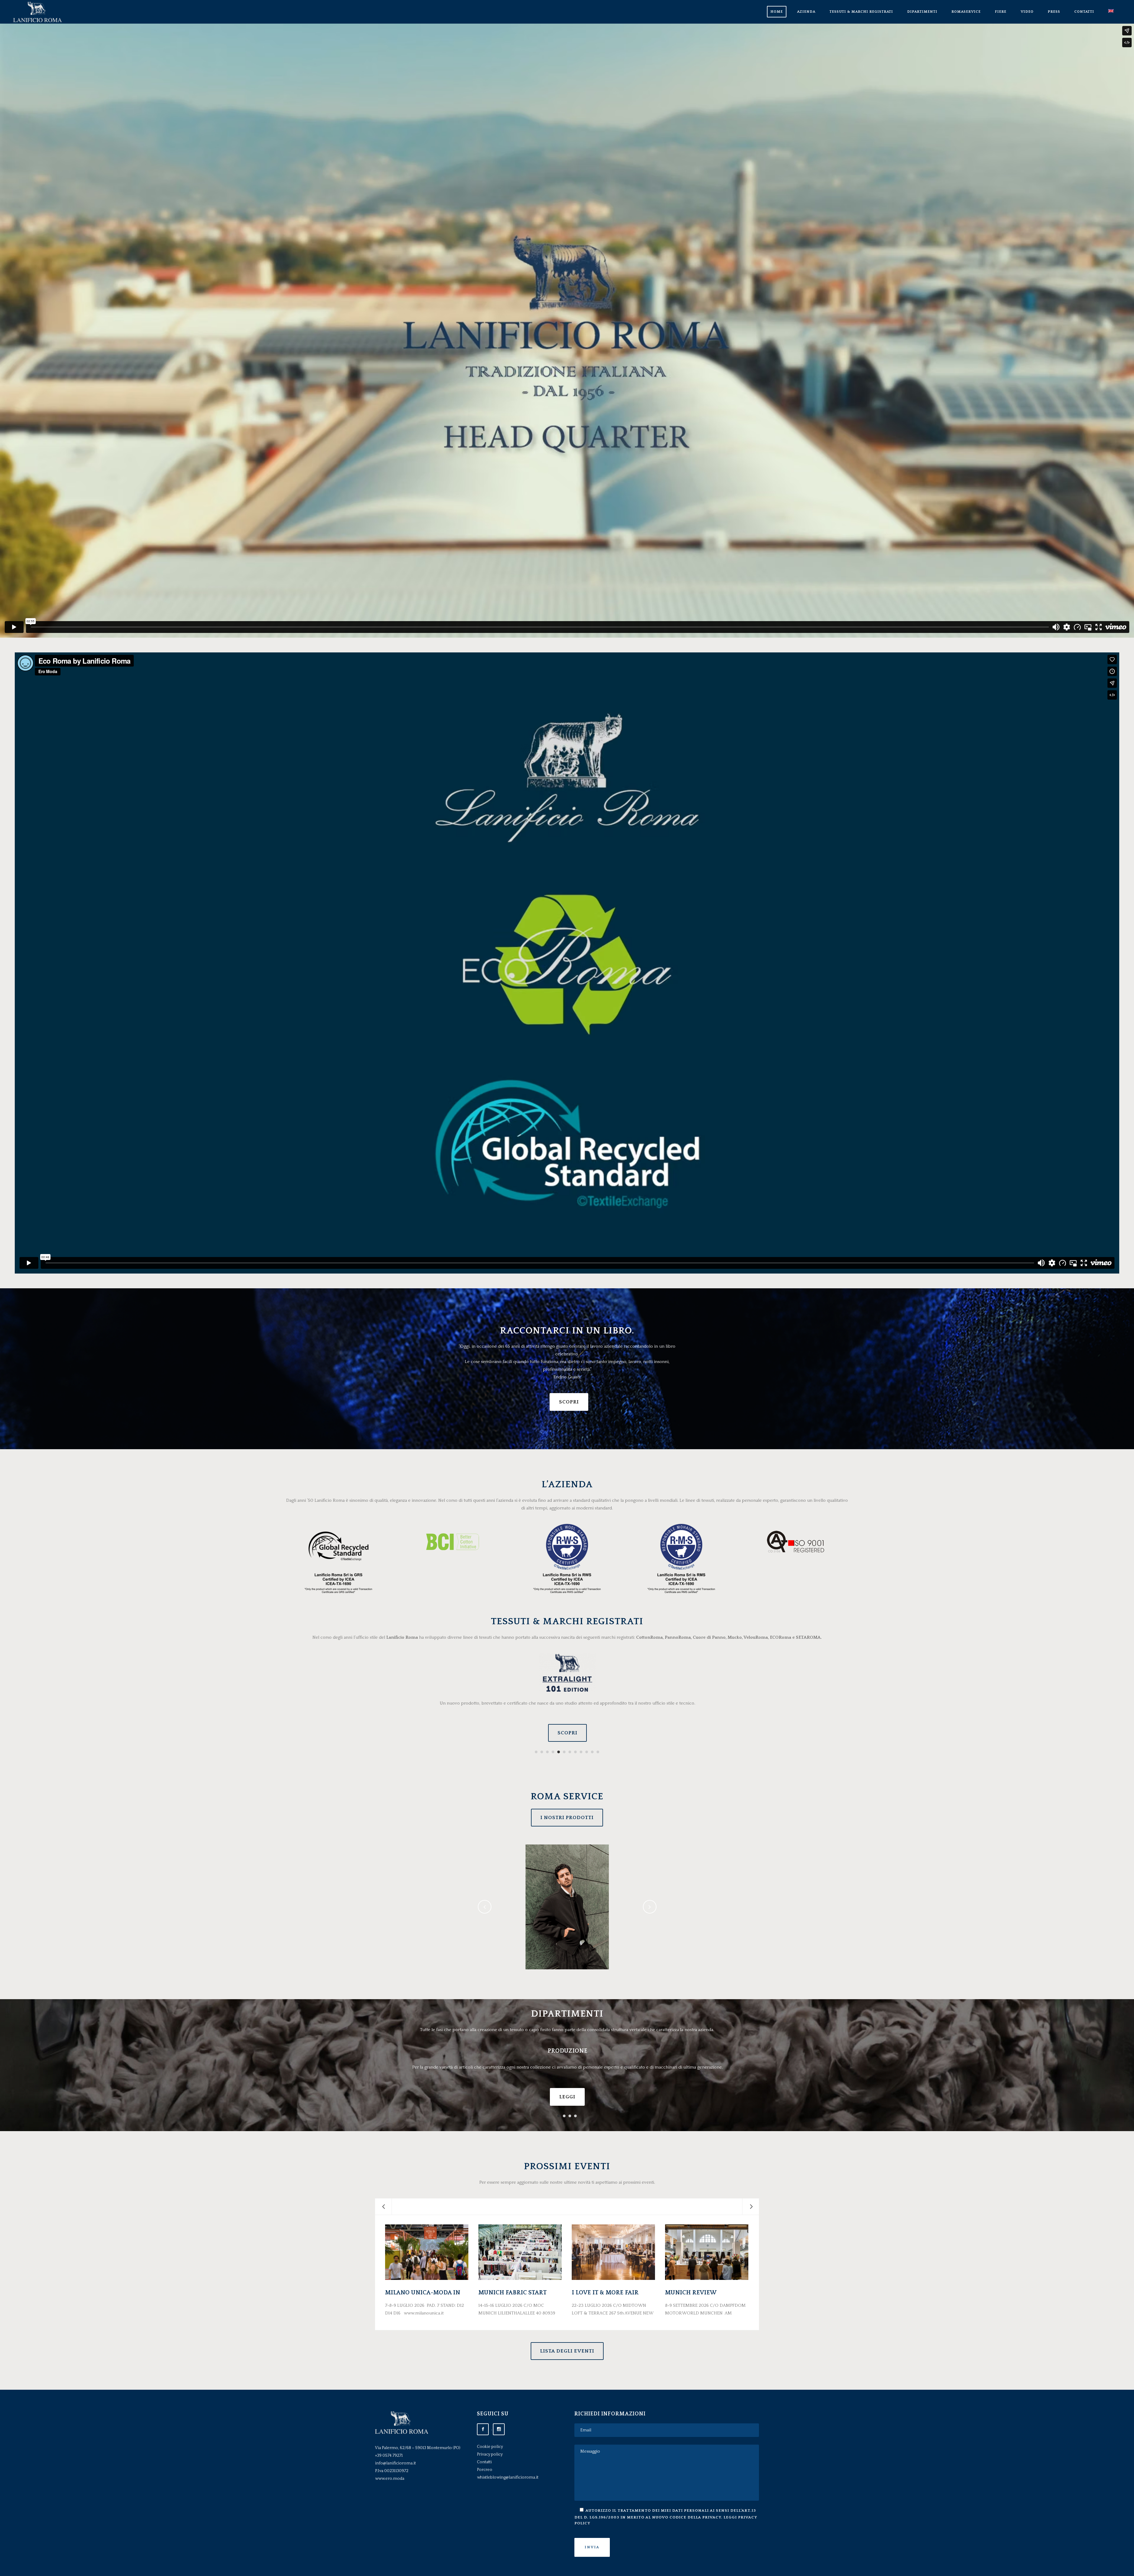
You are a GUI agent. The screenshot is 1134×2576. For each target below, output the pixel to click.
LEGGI (567, 2097)
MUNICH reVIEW (691, 2293)
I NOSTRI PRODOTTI (567, 1818)
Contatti (484, 2462)
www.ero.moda (390, 2479)
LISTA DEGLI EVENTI (567, 2351)
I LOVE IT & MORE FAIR (605, 2293)
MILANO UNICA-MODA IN (423, 2293)
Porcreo (485, 2470)
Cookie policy (490, 2447)
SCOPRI (569, 1402)
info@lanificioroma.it (395, 2463)
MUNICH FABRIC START (513, 2293)
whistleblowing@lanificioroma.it (508, 2477)
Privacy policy (490, 2454)
